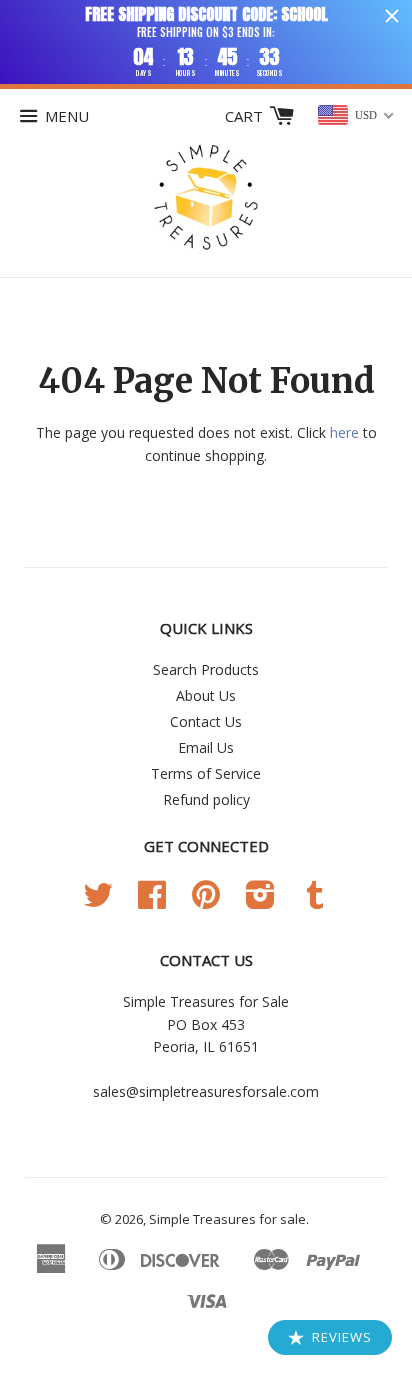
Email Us (206, 747)
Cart (246, 116)
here (344, 432)
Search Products (206, 669)
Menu (67, 116)
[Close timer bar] (392, 16)
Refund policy (206, 799)
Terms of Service (206, 773)
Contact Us (206, 721)
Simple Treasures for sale (227, 1219)
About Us (206, 695)
